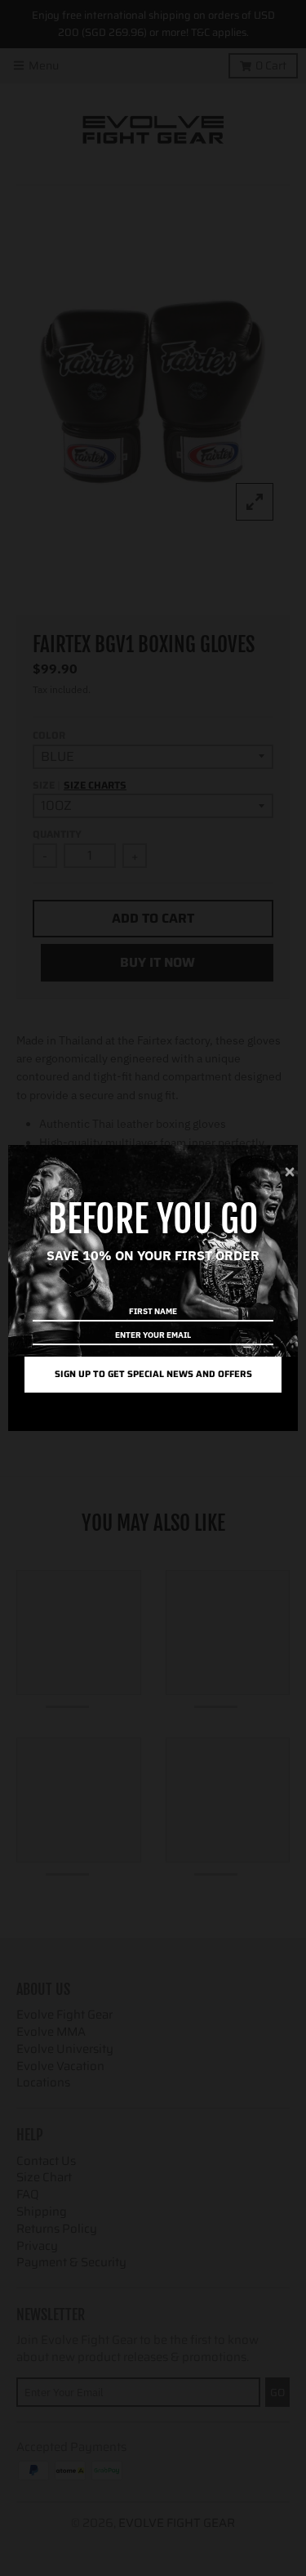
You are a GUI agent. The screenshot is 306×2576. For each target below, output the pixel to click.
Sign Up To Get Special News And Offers (153, 1374)
